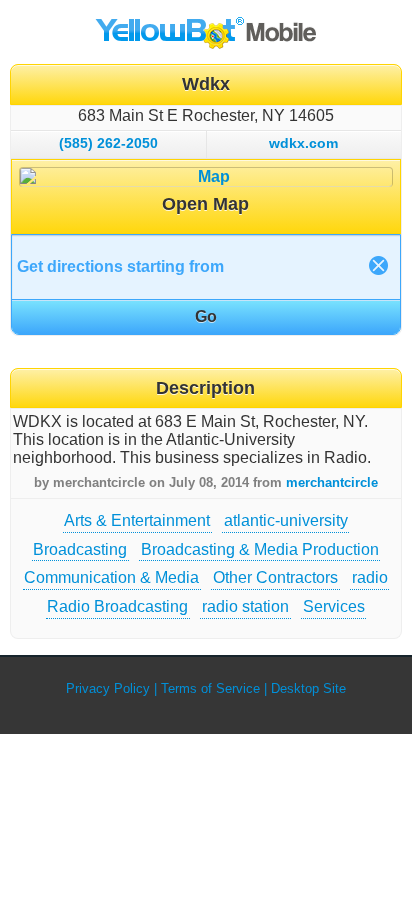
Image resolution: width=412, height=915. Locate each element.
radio (370, 577)
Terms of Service (210, 688)
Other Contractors (275, 577)
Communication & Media (111, 577)
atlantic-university (286, 520)
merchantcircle (332, 482)
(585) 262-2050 (108, 143)
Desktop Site (308, 688)
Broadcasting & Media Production (260, 549)
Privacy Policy (108, 688)
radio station (245, 606)
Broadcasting (80, 549)
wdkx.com (303, 143)
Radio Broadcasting (117, 606)
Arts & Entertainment (137, 520)
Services (334, 606)
